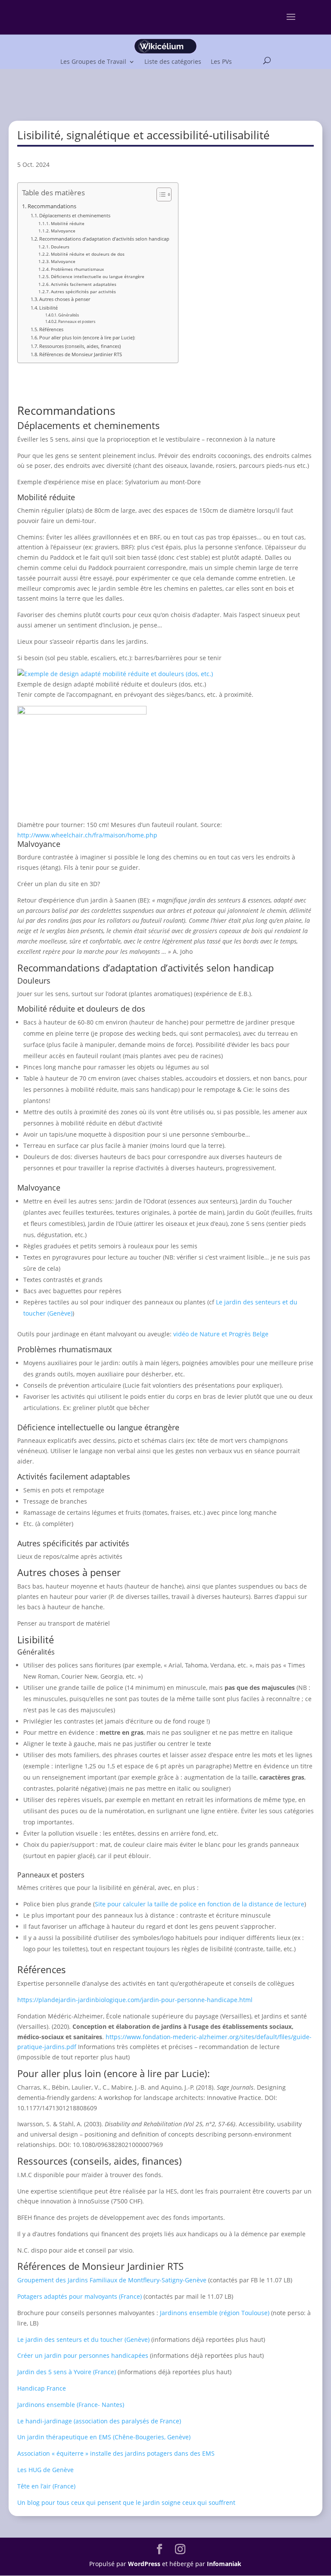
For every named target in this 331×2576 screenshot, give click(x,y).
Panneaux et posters (77, 321)
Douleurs (60, 247)
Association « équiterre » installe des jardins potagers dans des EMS (116, 2453)
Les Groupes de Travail (93, 61)
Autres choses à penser (65, 299)
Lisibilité (48, 308)
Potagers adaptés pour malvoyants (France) (80, 2296)
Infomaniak (224, 2564)
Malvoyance (63, 231)
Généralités (69, 315)
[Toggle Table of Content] (160, 194)
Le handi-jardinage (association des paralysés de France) (99, 2421)
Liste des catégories (173, 61)
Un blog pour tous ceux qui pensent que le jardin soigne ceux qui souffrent (126, 2502)
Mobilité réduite (68, 223)
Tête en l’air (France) (46, 2486)
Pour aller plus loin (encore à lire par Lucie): (87, 337)
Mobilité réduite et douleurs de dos (88, 254)
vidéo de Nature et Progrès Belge (221, 1334)
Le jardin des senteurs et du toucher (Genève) (83, 2339)
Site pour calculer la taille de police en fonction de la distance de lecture (200, 1904)
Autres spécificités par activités (83, 291)
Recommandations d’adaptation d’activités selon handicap (104, 239)
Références (51, 329)
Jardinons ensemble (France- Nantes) (71, 2405)
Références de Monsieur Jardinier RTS (81, 354)
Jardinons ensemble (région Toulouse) (215, 2313)
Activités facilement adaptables (84, 284)
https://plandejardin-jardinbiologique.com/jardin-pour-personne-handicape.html (135, 2000)
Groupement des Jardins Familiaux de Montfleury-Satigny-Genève (112, 2280)
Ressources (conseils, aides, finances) (80, 346)
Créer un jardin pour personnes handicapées (83, 2355)
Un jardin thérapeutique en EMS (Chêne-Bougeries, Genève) (104, 2437)
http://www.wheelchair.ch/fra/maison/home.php (87, 835)
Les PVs (221, 61)
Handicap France (42, 2388)
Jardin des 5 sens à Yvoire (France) (67, 2372)
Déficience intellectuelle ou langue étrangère (98, 276)
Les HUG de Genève (45, 2470)
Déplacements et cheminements (75, 215)
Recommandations (52, 206)
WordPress (144, 2564)
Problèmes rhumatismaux (77, 269)
